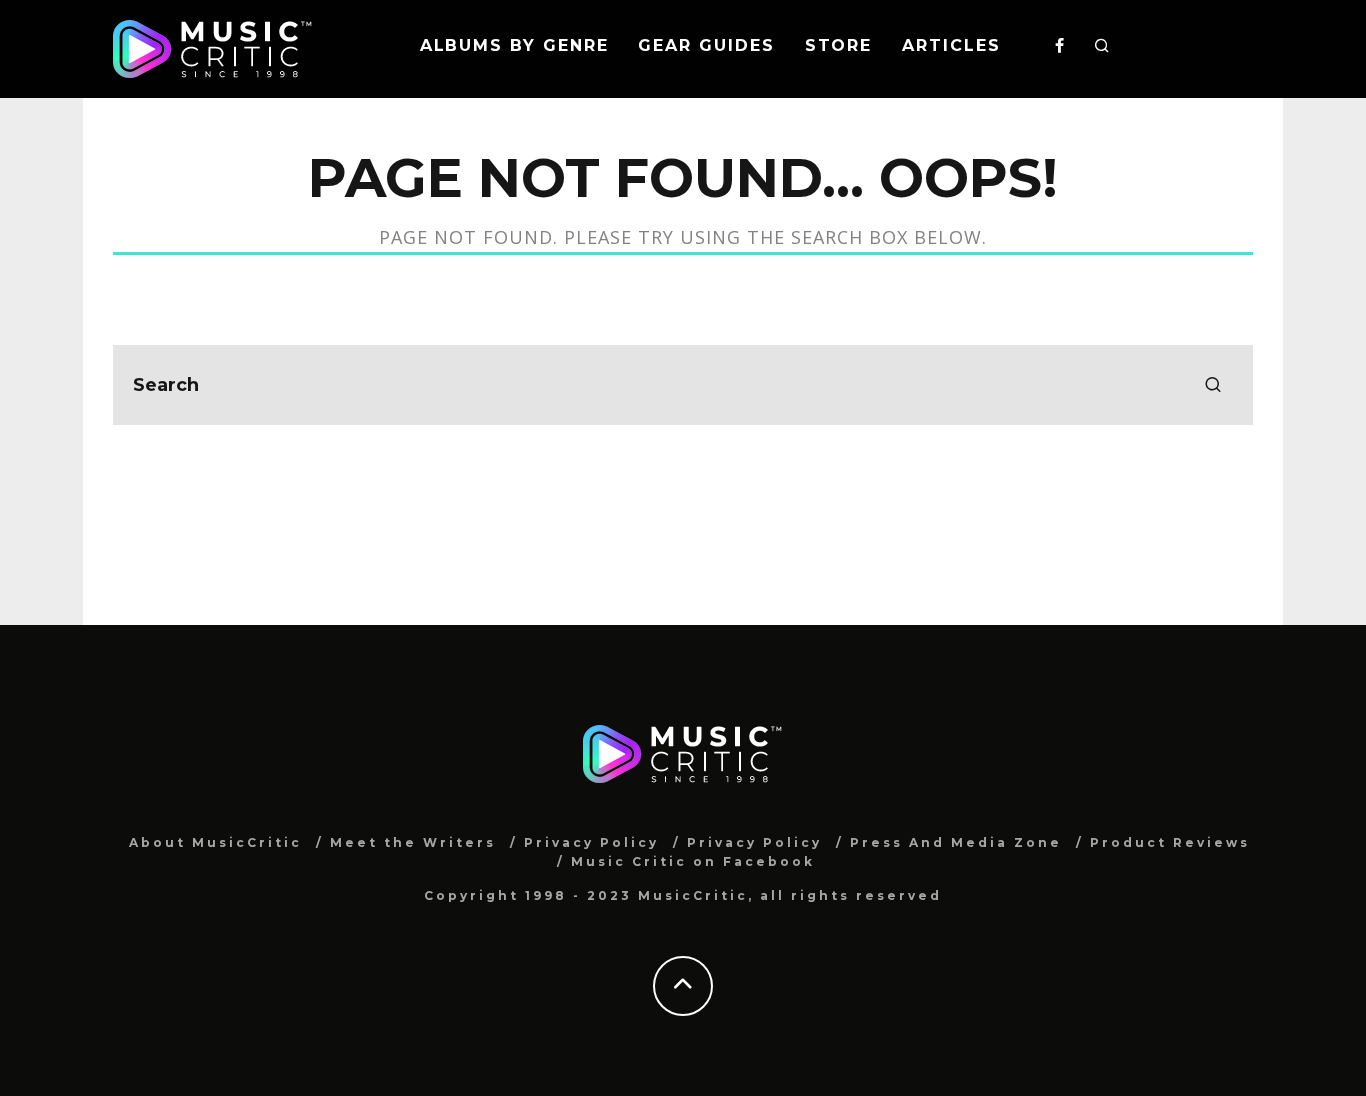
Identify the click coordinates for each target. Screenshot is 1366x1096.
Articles (951, 45)
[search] (1213, 385)
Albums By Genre (514, 45)
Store (839, 45)
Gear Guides (706, 45)
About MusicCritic (215, 842)
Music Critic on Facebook (693, 861)
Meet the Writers (413, 842)
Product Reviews (1170, 842)
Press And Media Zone (956, 842)
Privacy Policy (591, 842)
